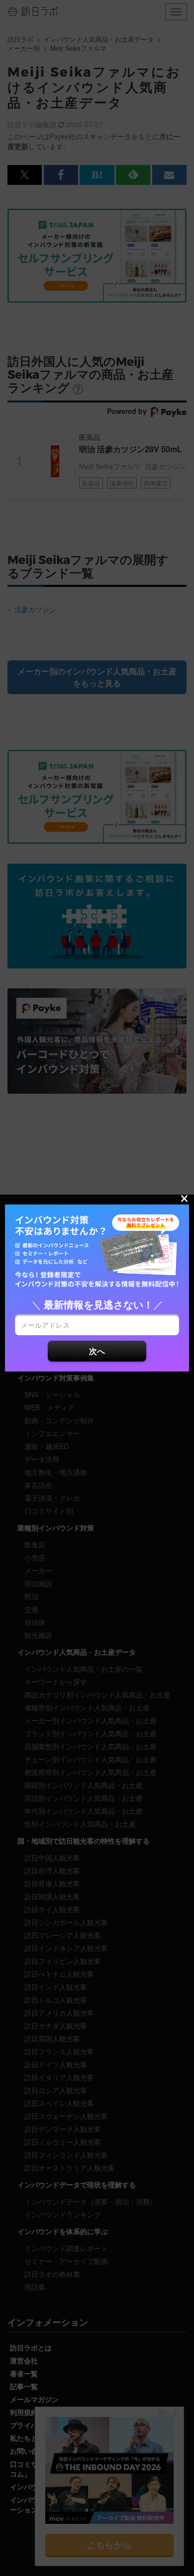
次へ (97, 1351)
